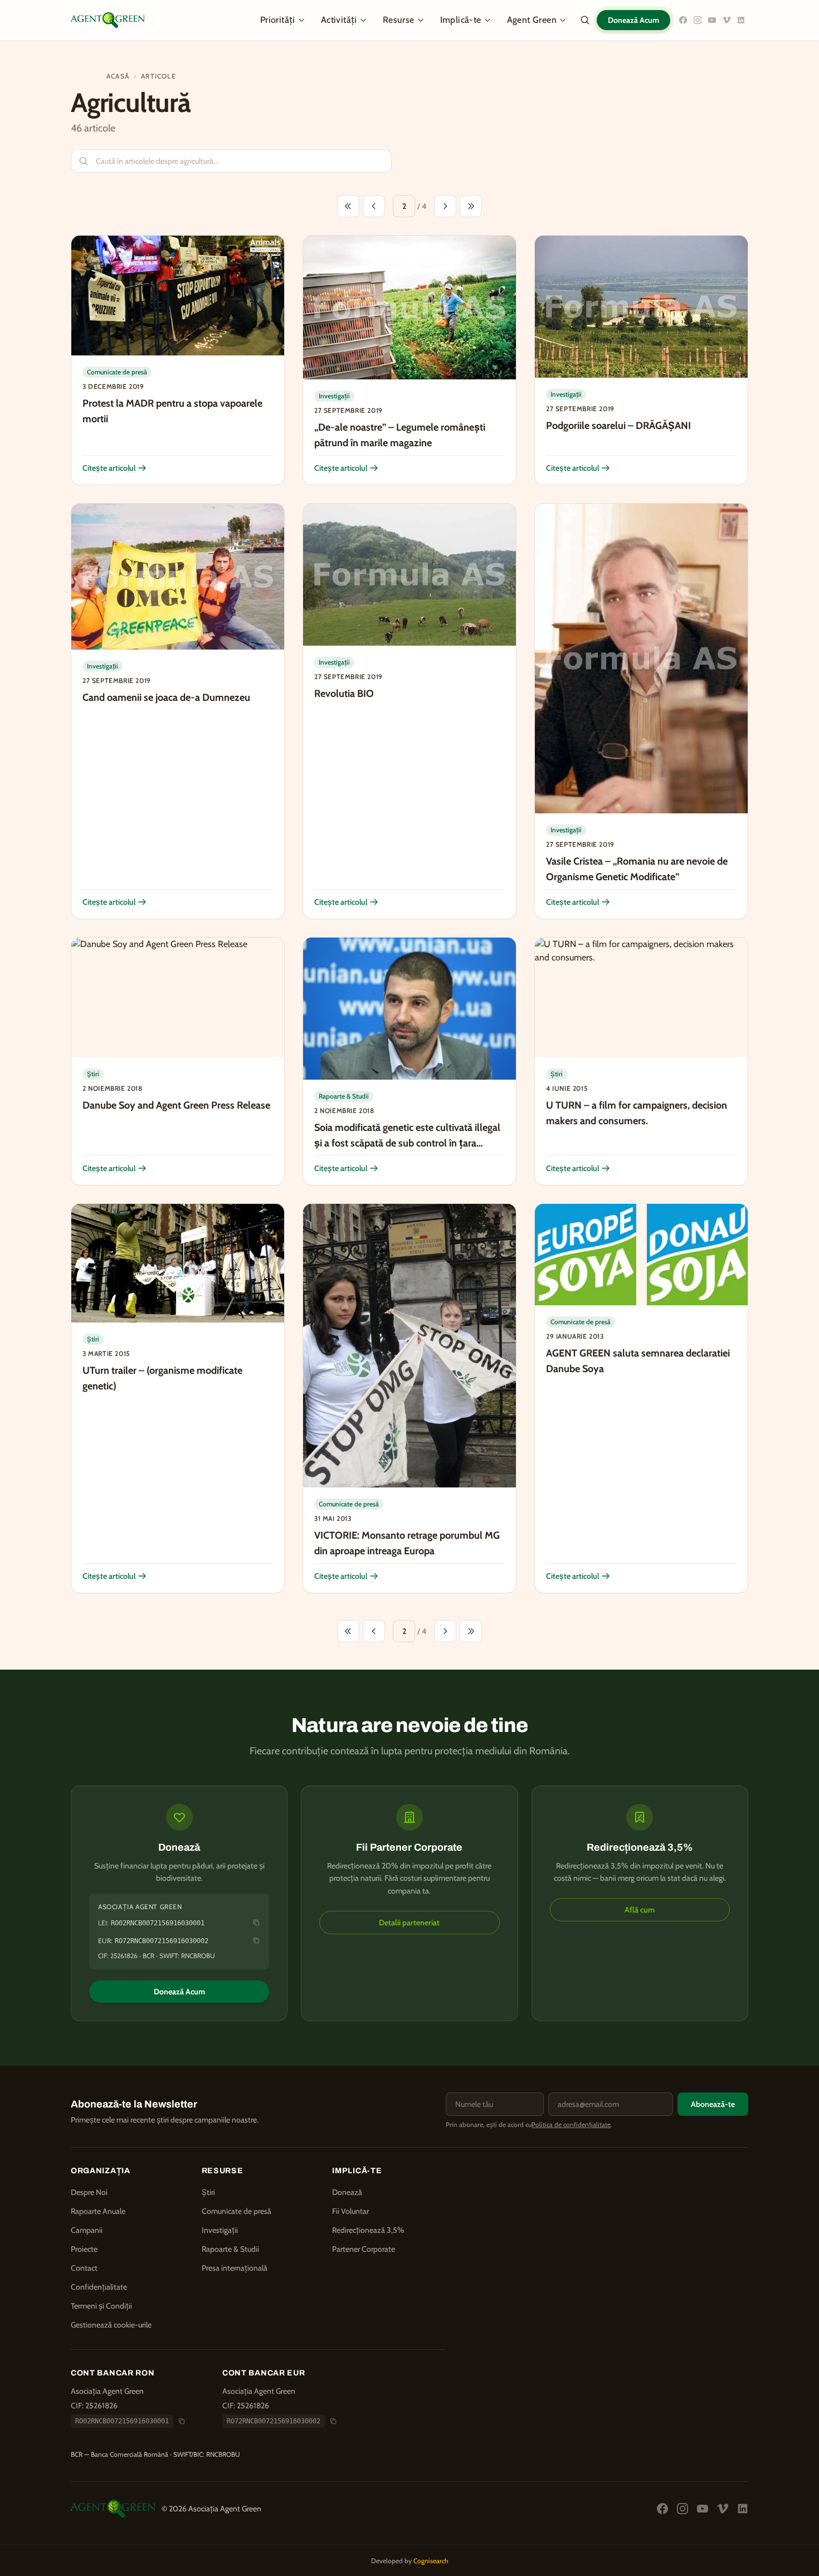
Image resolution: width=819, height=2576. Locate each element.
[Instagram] (698, 20)
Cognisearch (431, 2561)
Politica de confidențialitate (571, 2124)
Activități (339, 20)
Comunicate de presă (237, 2211)
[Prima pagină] (348, 206)
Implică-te (461, 20)
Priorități (278, 20)
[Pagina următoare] (445, 206)
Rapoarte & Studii (230, 2249)
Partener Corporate (364, 2249)
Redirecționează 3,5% (368, 2230)
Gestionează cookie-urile (111, 2325)
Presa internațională (235, 2268)
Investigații (220, 2230)
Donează (347, 2192)
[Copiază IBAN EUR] (256, 1940)
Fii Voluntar (350, 2211)
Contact (84, 2268)
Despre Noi (89, 2192)
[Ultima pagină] (471, 206)
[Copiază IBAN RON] (182, 2421)
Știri (208, 2192)
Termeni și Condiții (101, 2306)
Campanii (87, 2230)
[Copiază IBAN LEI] (256, 1923)
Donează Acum (633, 20)
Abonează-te (713, 2104)
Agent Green (532, 20)
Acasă (118, 76)
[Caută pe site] (585, 20)
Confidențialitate (99, 2287)
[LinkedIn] (741, 20)
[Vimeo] (727, 20)
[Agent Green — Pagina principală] (108, 20)
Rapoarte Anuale (98, 2211)
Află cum (640, 1910)
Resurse (399, 20)
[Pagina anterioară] (374, 206)
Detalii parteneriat (409, 1923)
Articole (159, 76)
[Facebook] (683, 20)
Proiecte (84, 2249)
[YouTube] (712, 20)
